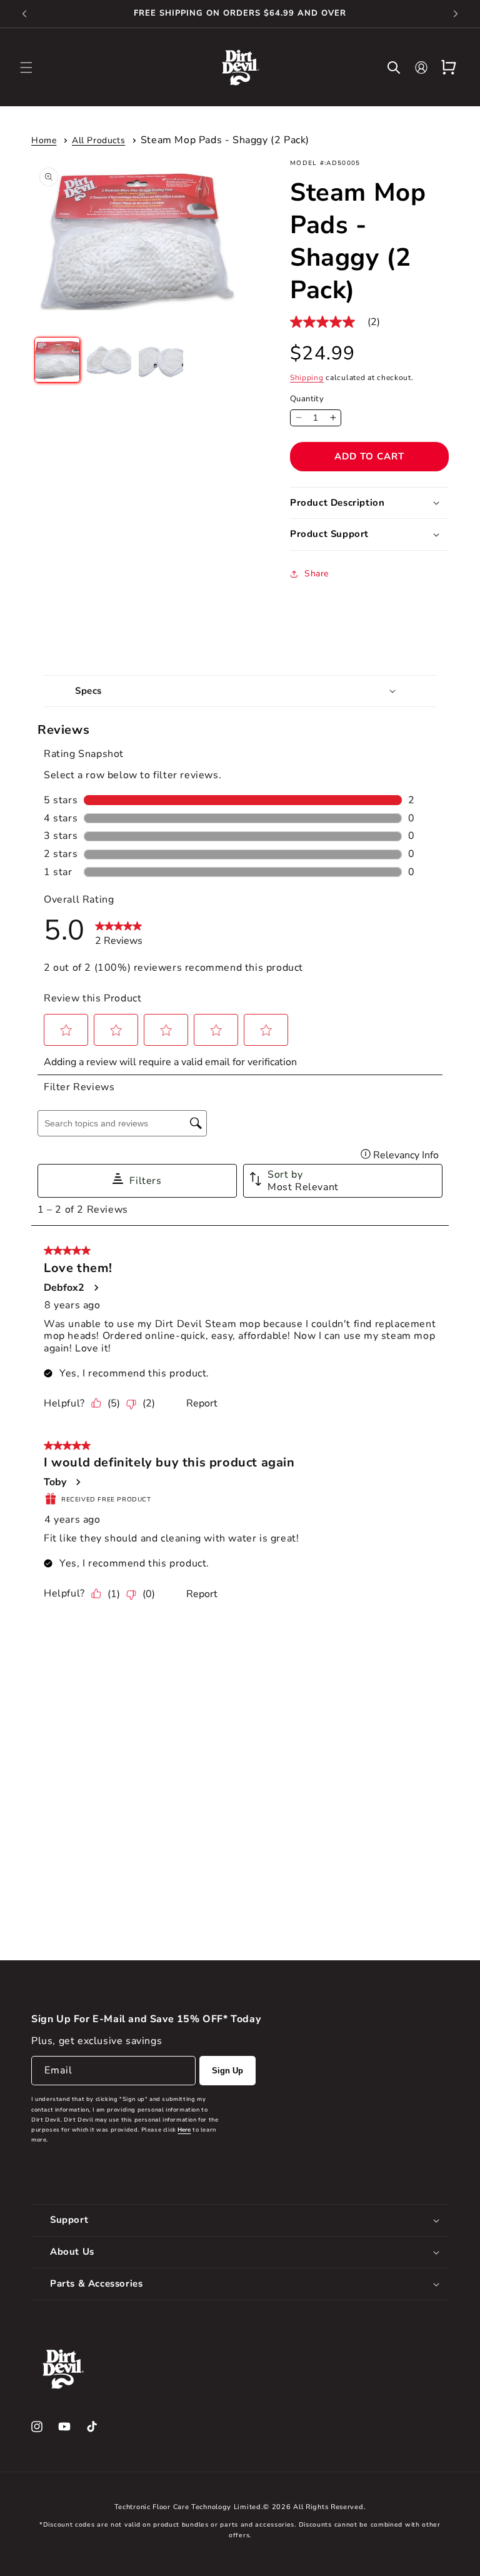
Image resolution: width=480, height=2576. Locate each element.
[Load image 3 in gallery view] (161, 360)
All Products (98, 140)
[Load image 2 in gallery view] (109, 360)
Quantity (307, 399)
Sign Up (227, 2071)
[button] (26, 68)
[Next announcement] (456, 14)
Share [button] (317, 574)
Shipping (307, 378)
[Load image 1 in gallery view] (57, 360)
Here (184, 2130)
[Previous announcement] (24, 14)
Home (44, 140)
